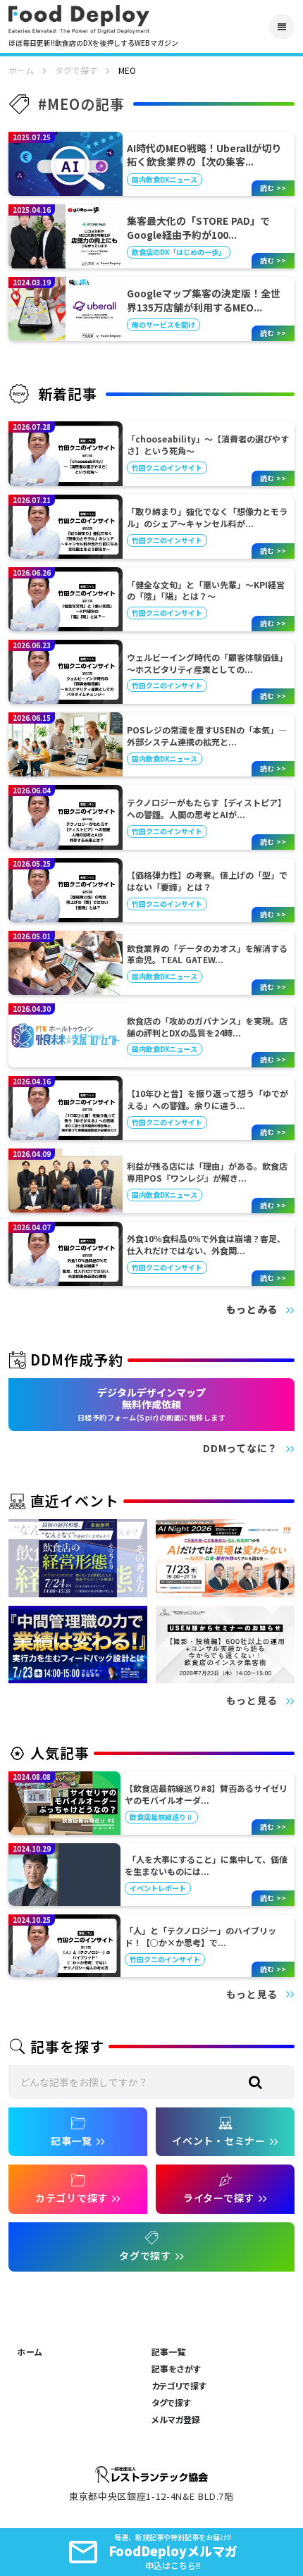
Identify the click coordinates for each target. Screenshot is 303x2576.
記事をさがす (176, 2369)
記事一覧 (168, 2352)
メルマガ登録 (176, 2420)
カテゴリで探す (179, 2386)
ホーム (21, 70)
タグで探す (76, 70)
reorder (282, 27)
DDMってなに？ (240, 1448)
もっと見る (252, 1701)
